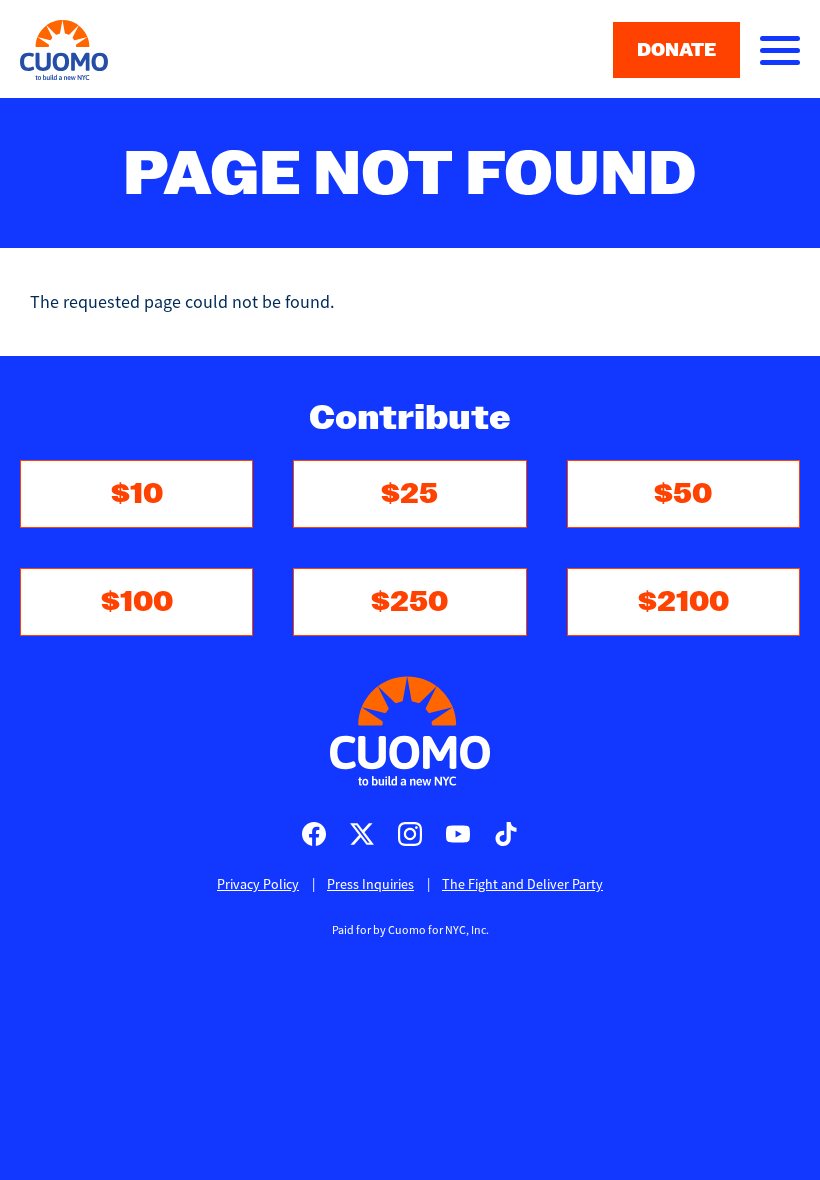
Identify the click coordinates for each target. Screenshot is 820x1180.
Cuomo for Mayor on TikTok (506, 834)
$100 (137, 601)
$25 (409, 493)
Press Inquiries (370, 884)
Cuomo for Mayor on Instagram (410, 834)
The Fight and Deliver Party (522, 884)
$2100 (683, 601)
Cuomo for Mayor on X (362, 834)
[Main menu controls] (780, 50)
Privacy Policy (258, 884)
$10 (137, 493)
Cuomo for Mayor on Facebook (314, 834)
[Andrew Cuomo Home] (64, 50)
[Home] (410, 731)
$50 (683, 493)
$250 (409, 601)
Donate (676, 50)
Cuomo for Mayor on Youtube (458, 834)
